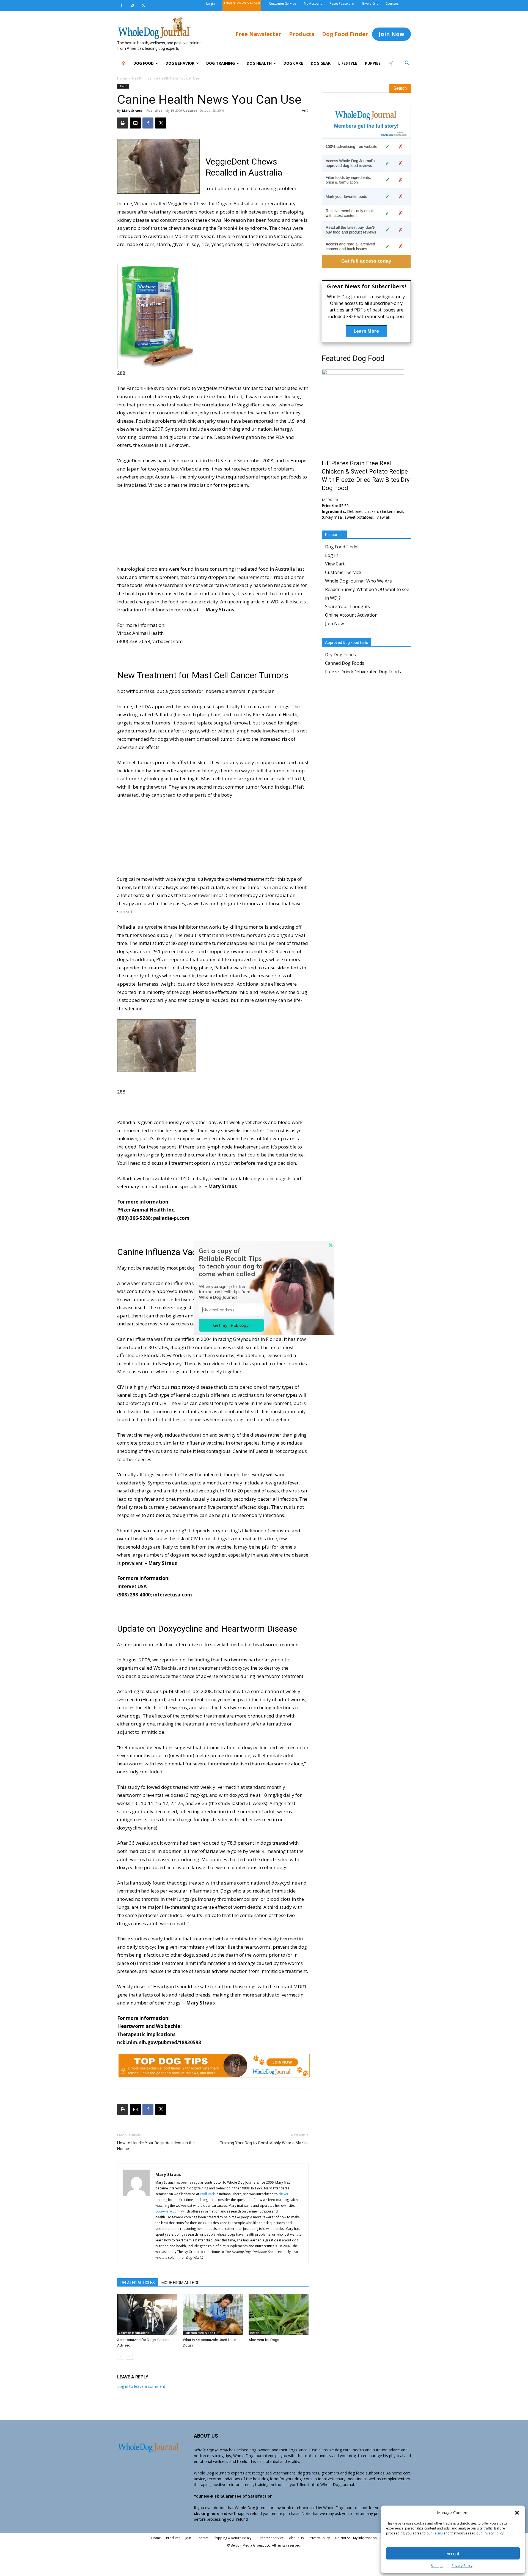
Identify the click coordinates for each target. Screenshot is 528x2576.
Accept (453, 2553)
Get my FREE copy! (231, 1325)
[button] (517, 2513)
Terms (438, 2533)
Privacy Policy (493, 2533)
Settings (437, 2566)
